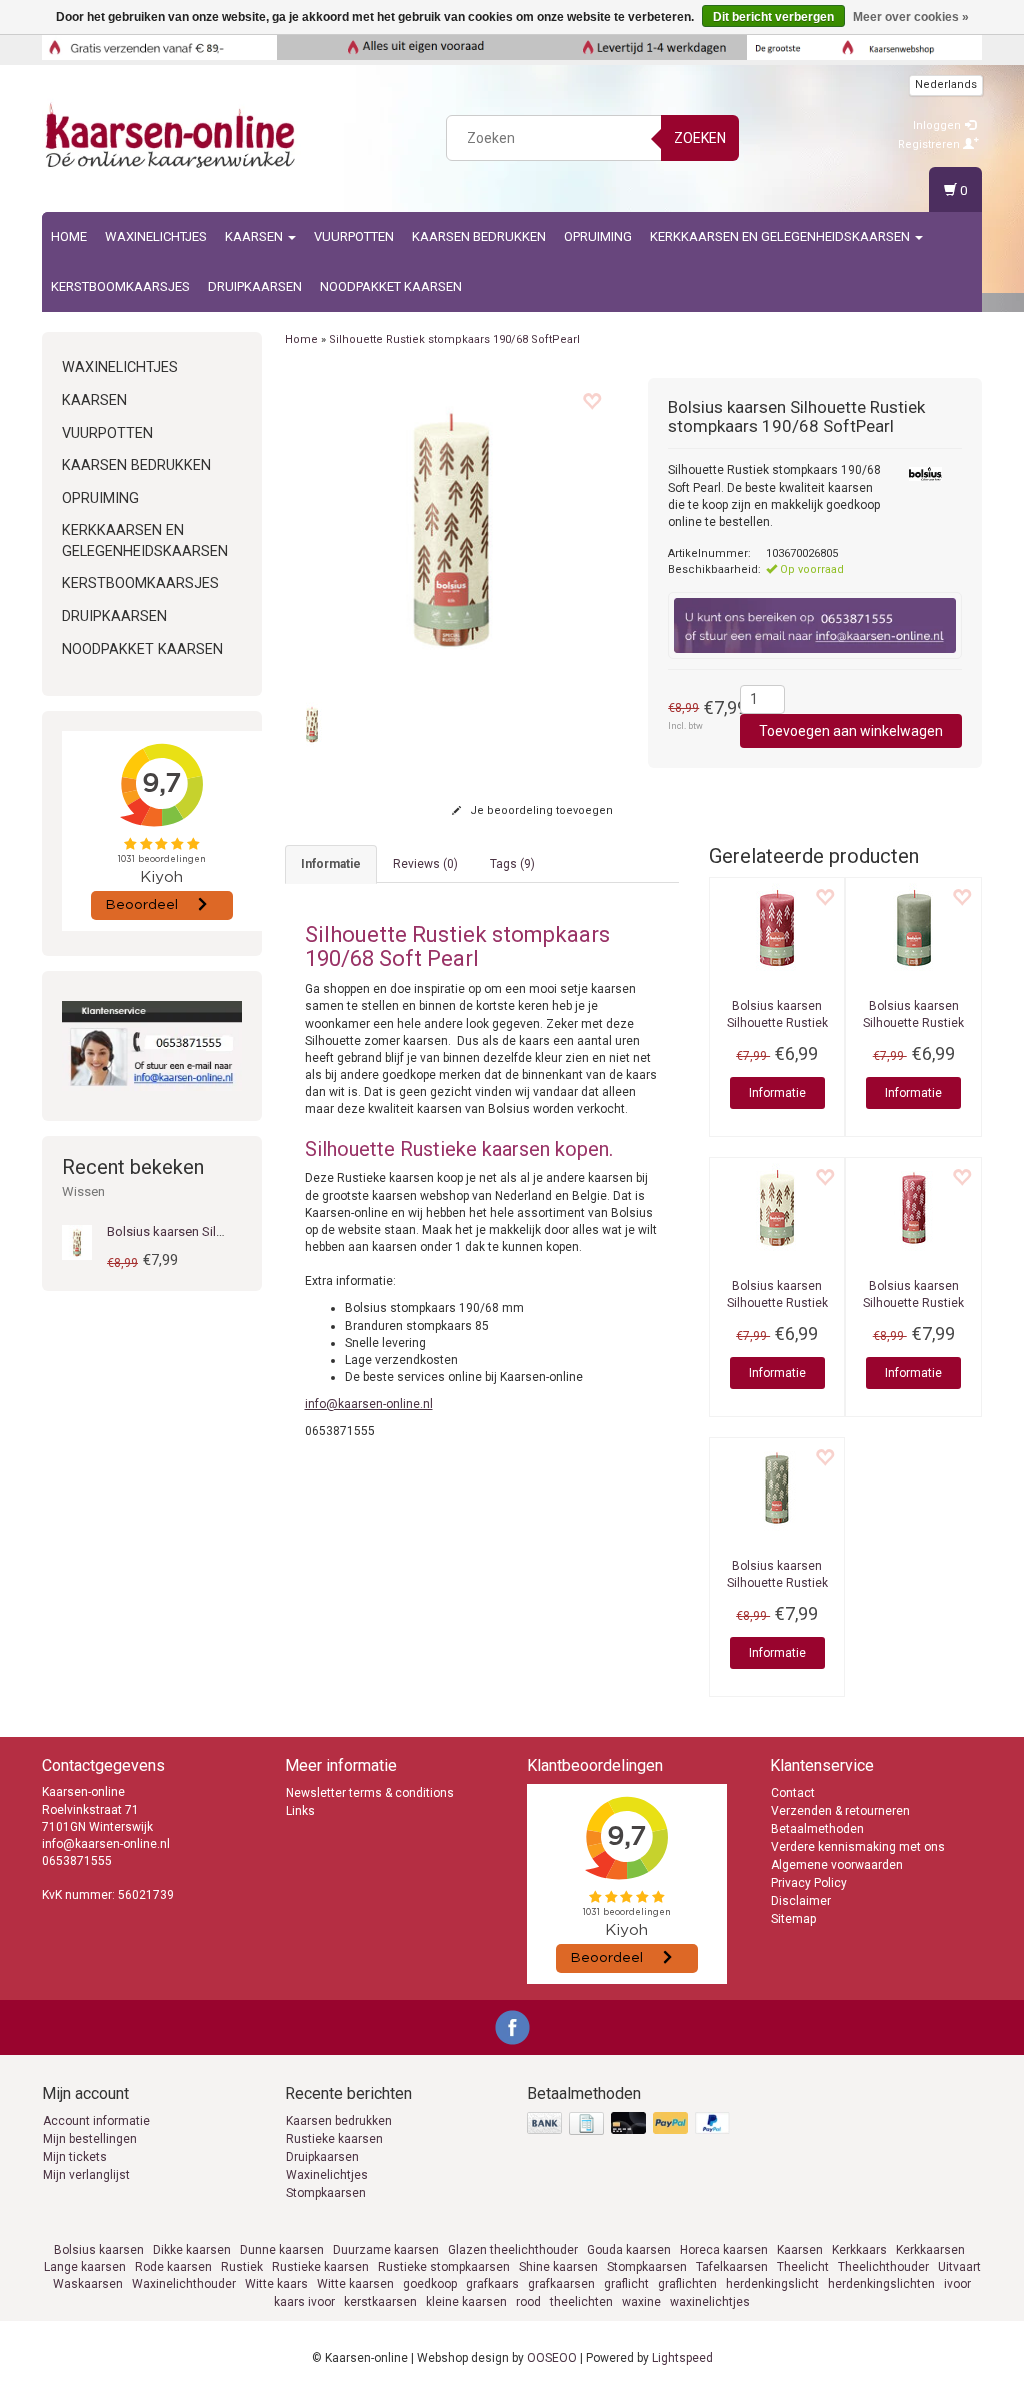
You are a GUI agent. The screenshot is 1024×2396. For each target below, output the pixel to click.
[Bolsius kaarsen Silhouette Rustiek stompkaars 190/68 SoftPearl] (452, 530)
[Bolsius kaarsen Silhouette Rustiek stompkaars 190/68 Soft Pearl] (77, 1242)
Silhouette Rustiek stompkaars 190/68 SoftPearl (454, 339)
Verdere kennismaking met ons (858, 1847)
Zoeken (700, 138)
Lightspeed (682, 2358)
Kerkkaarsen (930, 2250)
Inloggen (938, 125)
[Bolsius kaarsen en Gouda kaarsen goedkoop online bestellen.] (172, 135)
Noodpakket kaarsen (391, 286)
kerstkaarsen (380, 2302)
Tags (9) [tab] (512, 864)
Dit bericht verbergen (773, 17)
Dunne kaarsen (282, 2250)
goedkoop (430, 2284)
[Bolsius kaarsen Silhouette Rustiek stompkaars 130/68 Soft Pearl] (777, 1208)
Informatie (777, 1093)
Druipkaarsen (255, 286)
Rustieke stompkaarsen (444, 2267)
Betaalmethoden (817, 1829)
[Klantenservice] (152, 1046)
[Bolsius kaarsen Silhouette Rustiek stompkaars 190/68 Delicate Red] (913, 1208)
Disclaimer (801, 1901)
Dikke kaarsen (192, 2250)
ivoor (957, 2284)
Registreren (930, 144)
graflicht (626, 2284)
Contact (793, 1793)
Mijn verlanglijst (86, 2175)
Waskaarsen (88, 2284)
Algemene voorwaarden (837, 1865)
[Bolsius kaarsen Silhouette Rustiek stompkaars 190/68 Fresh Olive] (777, 1488)
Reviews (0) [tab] (425, 864)
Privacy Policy (809, 1883)
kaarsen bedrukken (479, 236)
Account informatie (96, 2121)
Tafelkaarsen (732, 2267)
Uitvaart (959, 2267)
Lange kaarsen (85, 2267)
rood (528, 2302)
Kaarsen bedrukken (339, 2121)
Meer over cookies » (911, 17)
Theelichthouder (883, 2267)
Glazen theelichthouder (513, 2250)
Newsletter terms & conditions (370, 1793)
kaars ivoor (304, 2302)
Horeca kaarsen (724, 2250)
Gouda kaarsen (629, 2250)
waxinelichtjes (710, 2302)
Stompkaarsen (326, 2193)
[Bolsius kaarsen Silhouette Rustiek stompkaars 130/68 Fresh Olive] (913, 928)
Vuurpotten (354, 236)
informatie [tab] (331, 864)
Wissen (83, 1191)
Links (300, 1811)
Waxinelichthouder (184, 2284)
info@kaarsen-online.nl (369, 1404)
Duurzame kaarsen (386, 2250)
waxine (641, 2302)
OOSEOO (552, 2358)
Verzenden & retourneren (840, 1811)
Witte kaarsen (355, 2284)
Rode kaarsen (173, 2267)
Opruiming (598, 236)
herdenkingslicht (772, 2284)
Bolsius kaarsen (99, 2250)
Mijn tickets (75, 2157)
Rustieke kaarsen (334, 2139)
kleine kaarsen (466, 2302)
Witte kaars (276, 2284)
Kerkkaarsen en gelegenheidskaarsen (781, 236)
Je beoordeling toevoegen (540, 810)
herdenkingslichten (881, 2284)
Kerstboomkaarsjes (120, 286)
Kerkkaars (859, 2250)
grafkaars (492, 2284)
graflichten (687, 2284)
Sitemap (793, 1919)
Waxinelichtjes (156, 236)
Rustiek (242, 2267)
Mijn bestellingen (90, 2139)
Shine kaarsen (558, 2267)
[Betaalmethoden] (630, 2125)
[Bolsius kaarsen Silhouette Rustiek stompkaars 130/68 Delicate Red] (777, 928)
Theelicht (803, 2267)
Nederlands (946, 84)
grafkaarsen (561, 2284)
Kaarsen (255, 236)
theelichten (581, 2302)
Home (69, 236)
